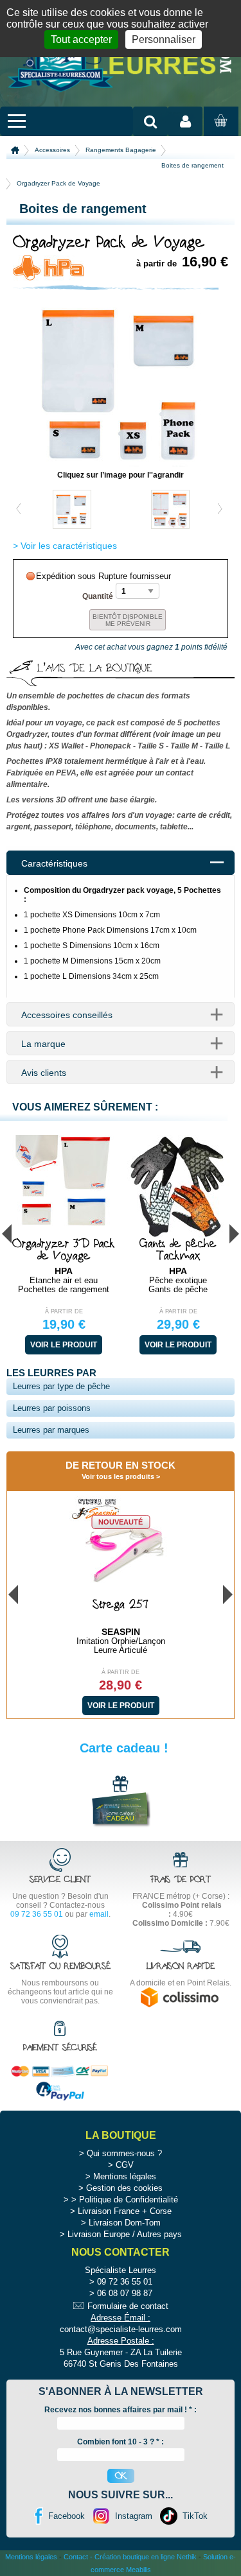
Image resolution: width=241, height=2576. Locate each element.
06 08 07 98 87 (125, 2293)
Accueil (15, 150)
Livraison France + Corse (125, 2211)
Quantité (98, 596)
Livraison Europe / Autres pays (125, 2234)
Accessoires (52, 150)
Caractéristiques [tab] (54, 863)
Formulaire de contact (128, 2306)
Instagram (134, 2516)
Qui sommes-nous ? (124, 2153)
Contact (76, 2557)
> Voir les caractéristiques (65, 546)
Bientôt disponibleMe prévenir (128, 620)
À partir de (64, 1311)
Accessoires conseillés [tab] (67, 1015)
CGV (125, 2165)
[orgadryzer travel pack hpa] (121, 463)
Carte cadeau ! (124, 1748)
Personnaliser (164, 39)
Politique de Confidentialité (129, 2200)
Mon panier (219, 133)
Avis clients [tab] (44, 1073)
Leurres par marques (51, 1430)
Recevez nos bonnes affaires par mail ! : (121, 2410)
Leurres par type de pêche (61, 1386)
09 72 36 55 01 (37, 1914)
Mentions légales (125, 2176)
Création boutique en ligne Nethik (146, 2557)
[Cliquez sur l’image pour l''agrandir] (72, 509)
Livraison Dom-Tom (125, 2223)
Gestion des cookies (124, 2188)
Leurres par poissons (52, 1408)
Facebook (67, 2516)
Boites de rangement (192, 165)
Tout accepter (81, 39)
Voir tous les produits (118, 1476)
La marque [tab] (43, 1044)
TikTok (195, 2516)
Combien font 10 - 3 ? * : (121, 2442)
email (99, 1914)
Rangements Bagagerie (121, 150)
